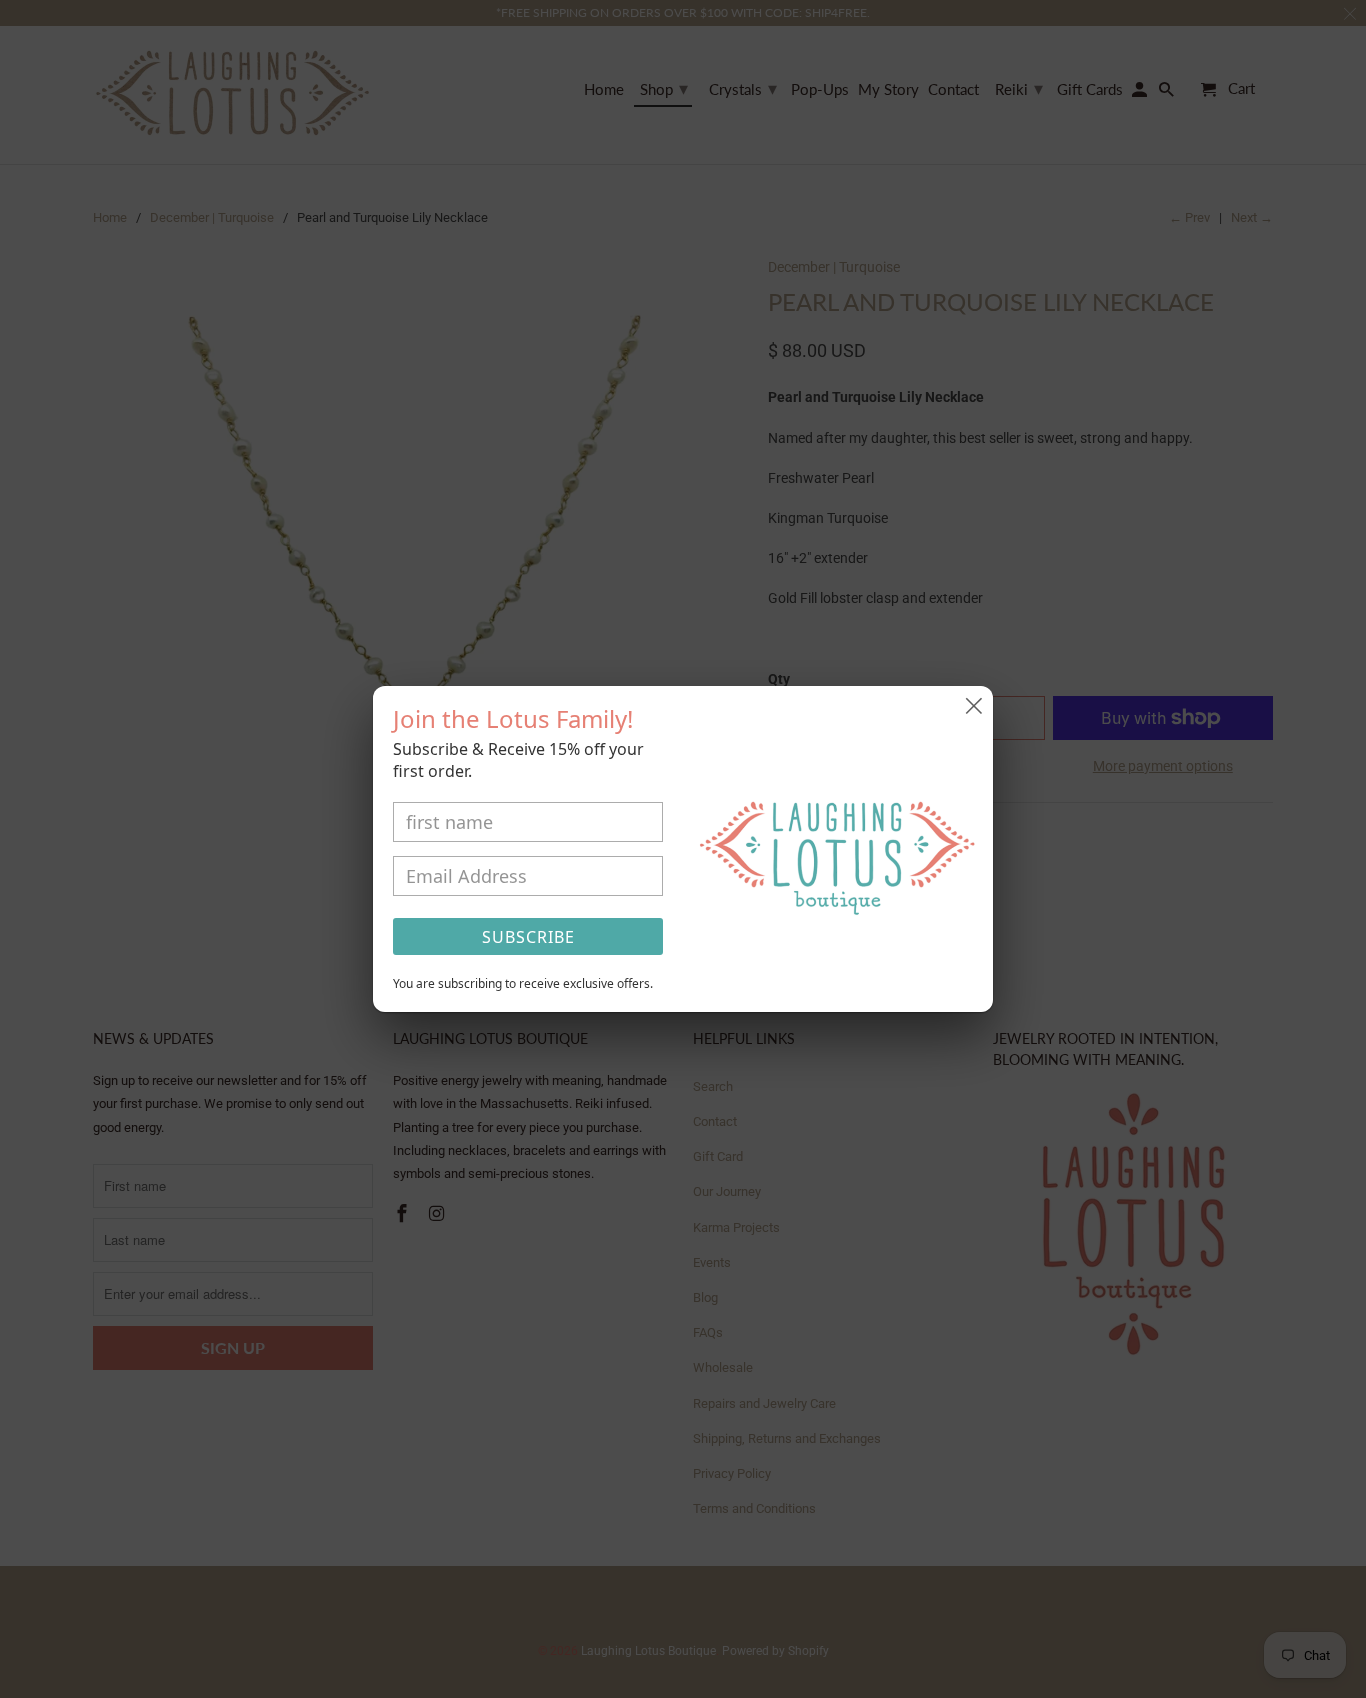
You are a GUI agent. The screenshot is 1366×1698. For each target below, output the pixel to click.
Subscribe (528, 937)
